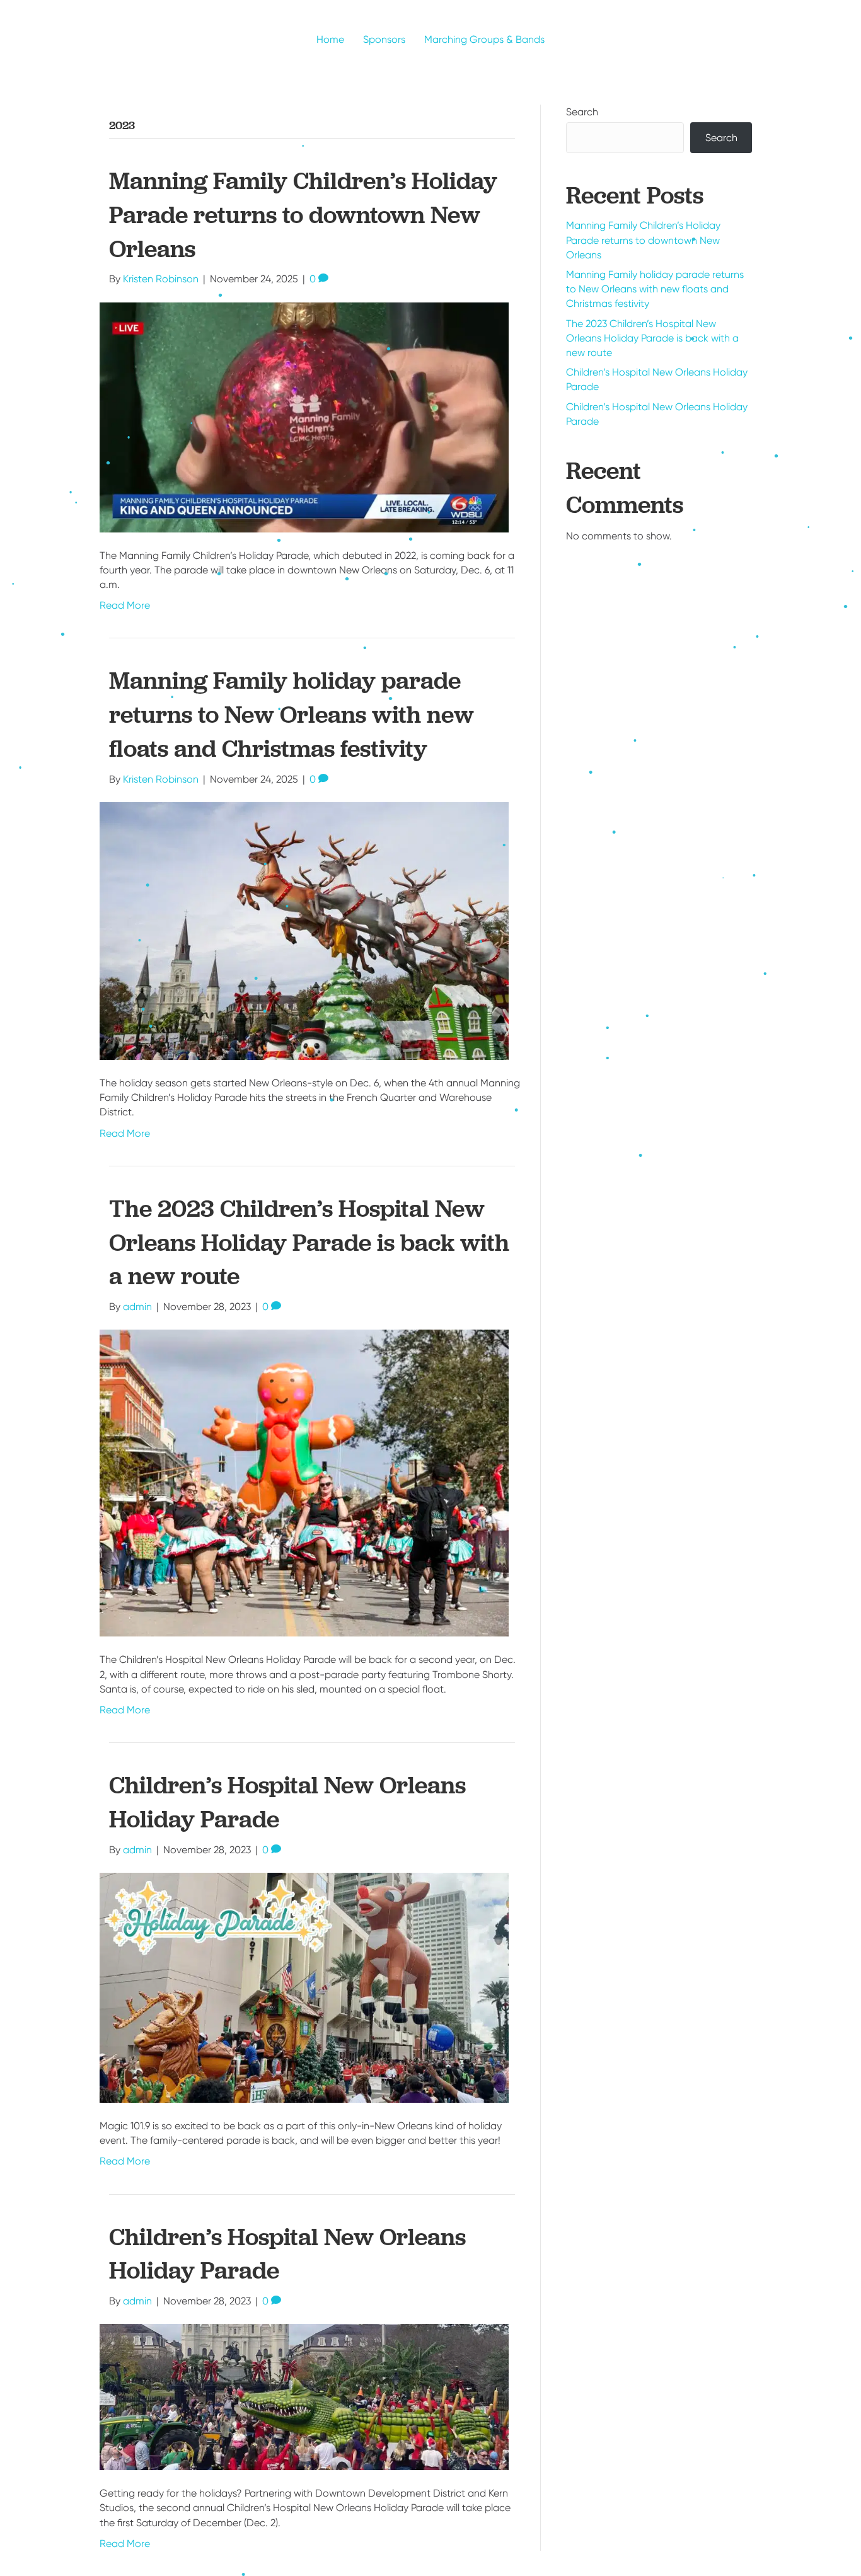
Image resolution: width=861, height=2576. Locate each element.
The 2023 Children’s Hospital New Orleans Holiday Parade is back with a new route (309, 1242)
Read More (125, 605)
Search (582, 112)
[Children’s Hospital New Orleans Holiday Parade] (304, 1987)
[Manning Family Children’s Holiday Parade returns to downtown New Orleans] (304, 416)
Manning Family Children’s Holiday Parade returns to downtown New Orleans (303, 215)
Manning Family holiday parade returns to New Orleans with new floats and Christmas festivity (292, 714)
